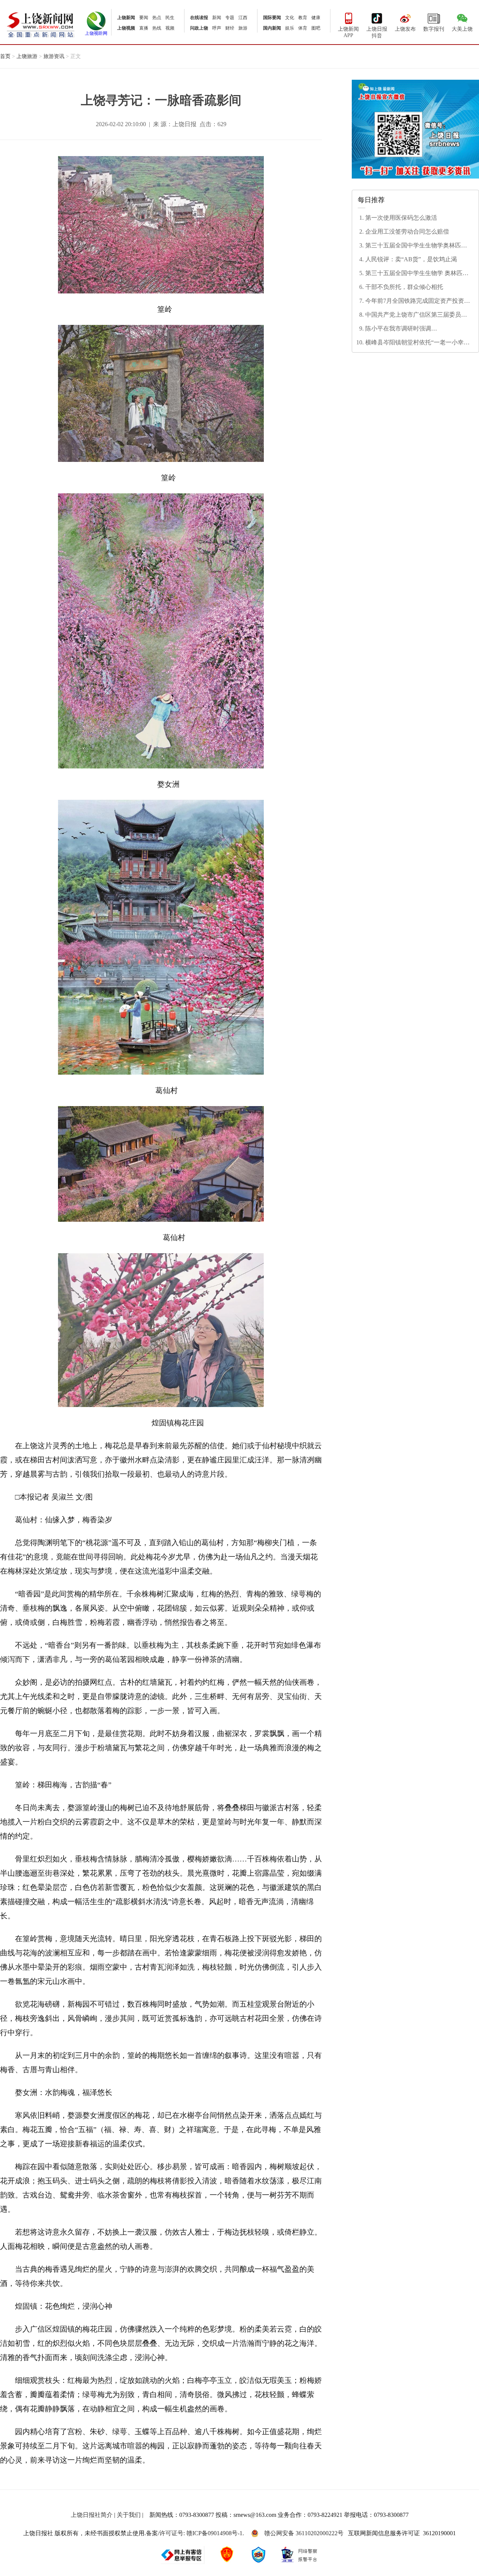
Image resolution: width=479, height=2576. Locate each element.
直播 (144, 28)
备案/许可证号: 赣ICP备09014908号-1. (195, 2533)
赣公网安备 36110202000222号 (304, 2533)
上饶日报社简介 (92, 2515)
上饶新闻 (126, 18)
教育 (303, 18)
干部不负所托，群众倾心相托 (404, 287)
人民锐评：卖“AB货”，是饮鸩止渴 (411, 259)
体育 (303, 28)
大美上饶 (462, 29)
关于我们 (129, 2515)
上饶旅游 (27, 56)
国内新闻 (272, 28)
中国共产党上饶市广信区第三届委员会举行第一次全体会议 (416, 315)
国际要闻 (272, 18)
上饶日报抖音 (377, 32)
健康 (316, 18)
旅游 (243, 28)
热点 (157, 18)
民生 (170, 18)
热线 (157, 28)
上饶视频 (126, 28)
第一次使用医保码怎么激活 (401, 218)
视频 (170, 28)
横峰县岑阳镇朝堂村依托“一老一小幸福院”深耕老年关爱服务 (417, 343)
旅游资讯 (54, 56)
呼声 (217, 28)
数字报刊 (434, 29)
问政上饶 (199, 28)
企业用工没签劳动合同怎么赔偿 (407, 232)
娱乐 (290, 28)
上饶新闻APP (348, 32)
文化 (290, 18)
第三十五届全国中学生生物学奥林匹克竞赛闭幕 (416, 246)
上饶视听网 (96, 33)
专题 (230, 18)
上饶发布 (405, 29)
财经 (230, 28)
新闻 (217, 18)
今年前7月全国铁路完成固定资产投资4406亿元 (415, 301)
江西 (243, 18)
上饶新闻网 (41, 24)
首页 (5, 56)
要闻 (144, 18)
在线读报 (199, 18)
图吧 (316, 28)
